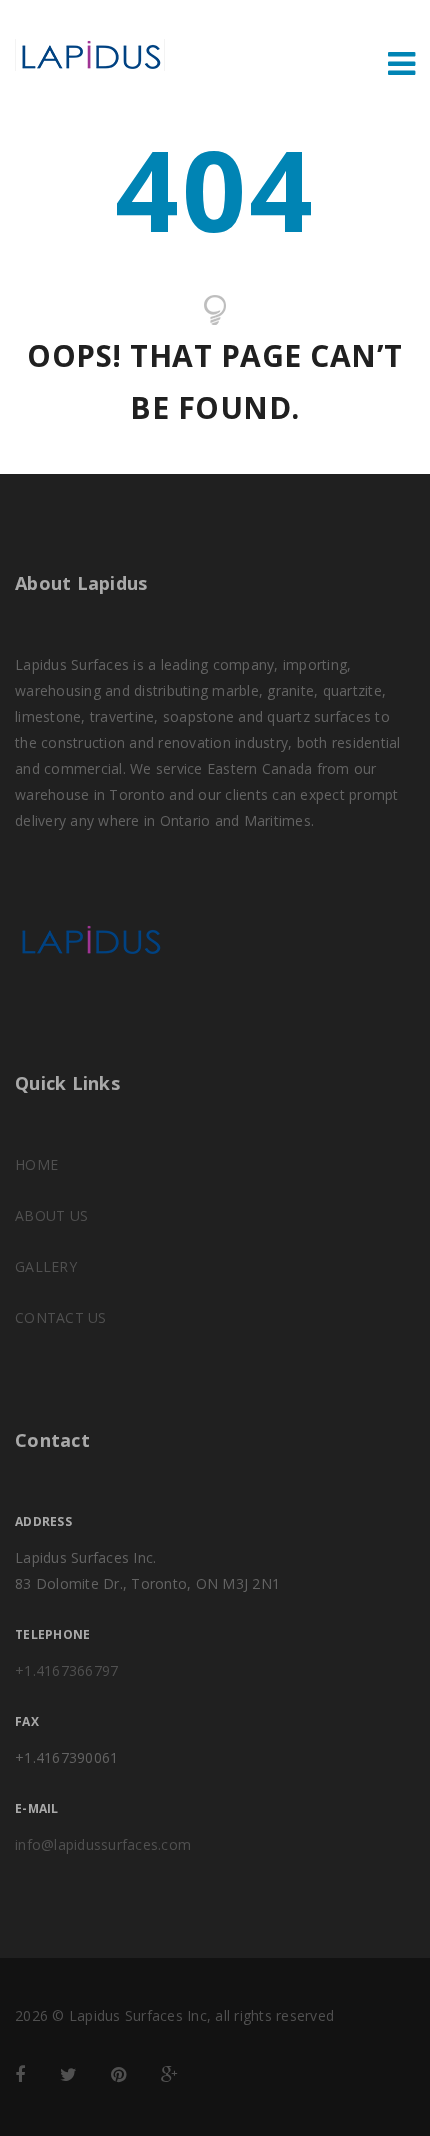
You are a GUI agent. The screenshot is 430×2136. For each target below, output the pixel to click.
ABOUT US (51, 1215)
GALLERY (46, 1266)
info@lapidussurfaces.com (103, 1844)
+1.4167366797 (66, 1670)
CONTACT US (61, 1317)
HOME (36, 1164)
